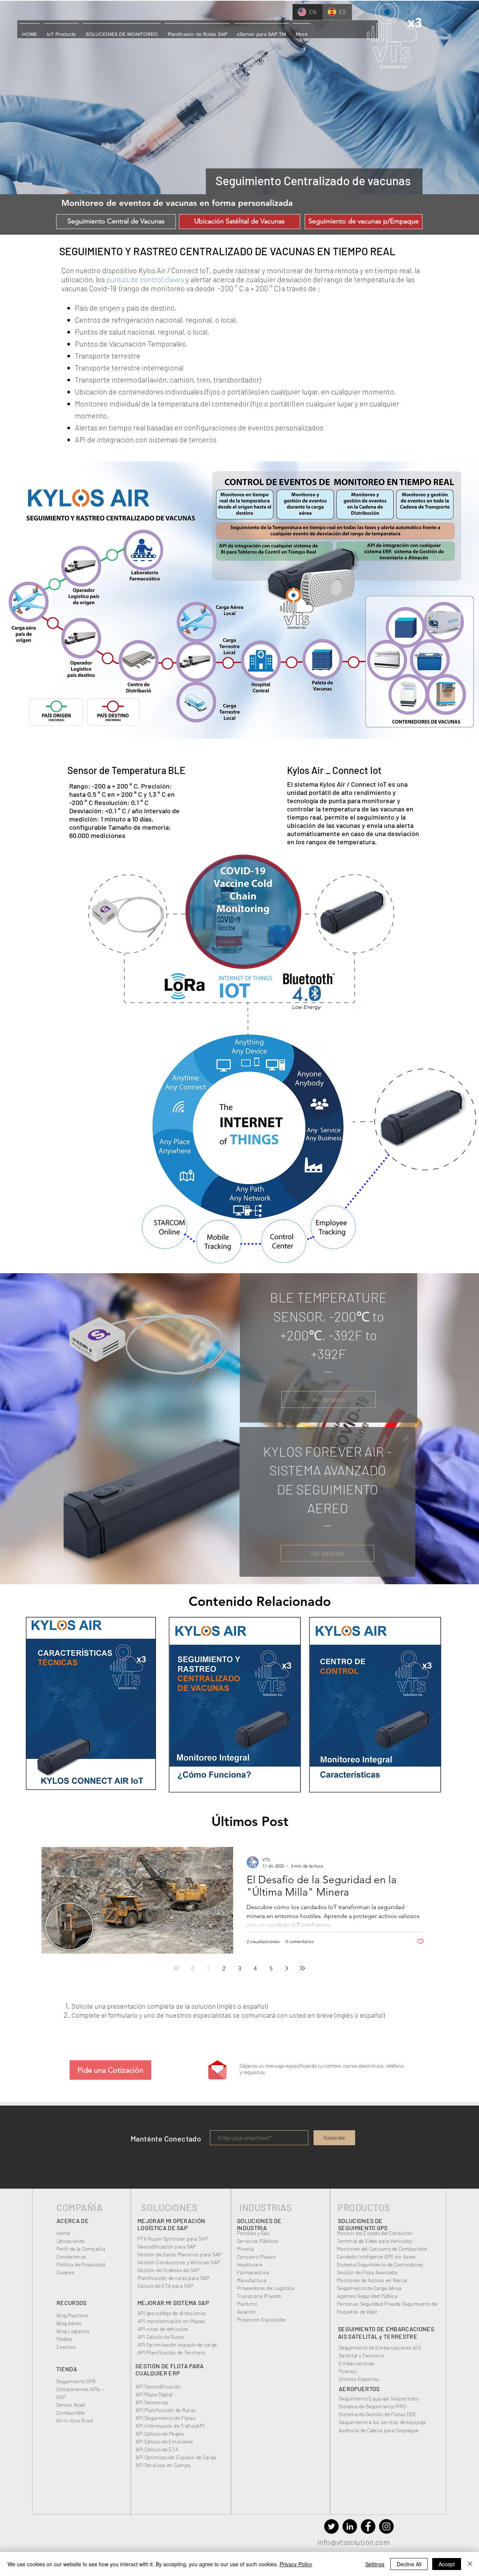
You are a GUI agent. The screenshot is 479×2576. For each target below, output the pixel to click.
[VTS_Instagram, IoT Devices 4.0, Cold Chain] (386, 2526)
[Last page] (302, 1968)
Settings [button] (375, 2564)
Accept (447, 2564)
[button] (30, 31)
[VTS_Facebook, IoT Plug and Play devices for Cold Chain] (368, 2526)
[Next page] (287, 1968)
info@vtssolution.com (354, 2542)
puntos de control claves (145, 279)
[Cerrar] (470, 2564)
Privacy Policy (296, 2564)
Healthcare (250, 2264)
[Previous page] (192, 1968)
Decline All (409, 2564)
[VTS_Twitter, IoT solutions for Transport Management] (331, 2526)
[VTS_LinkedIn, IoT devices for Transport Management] (350, 2526)
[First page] (177, 1968)
